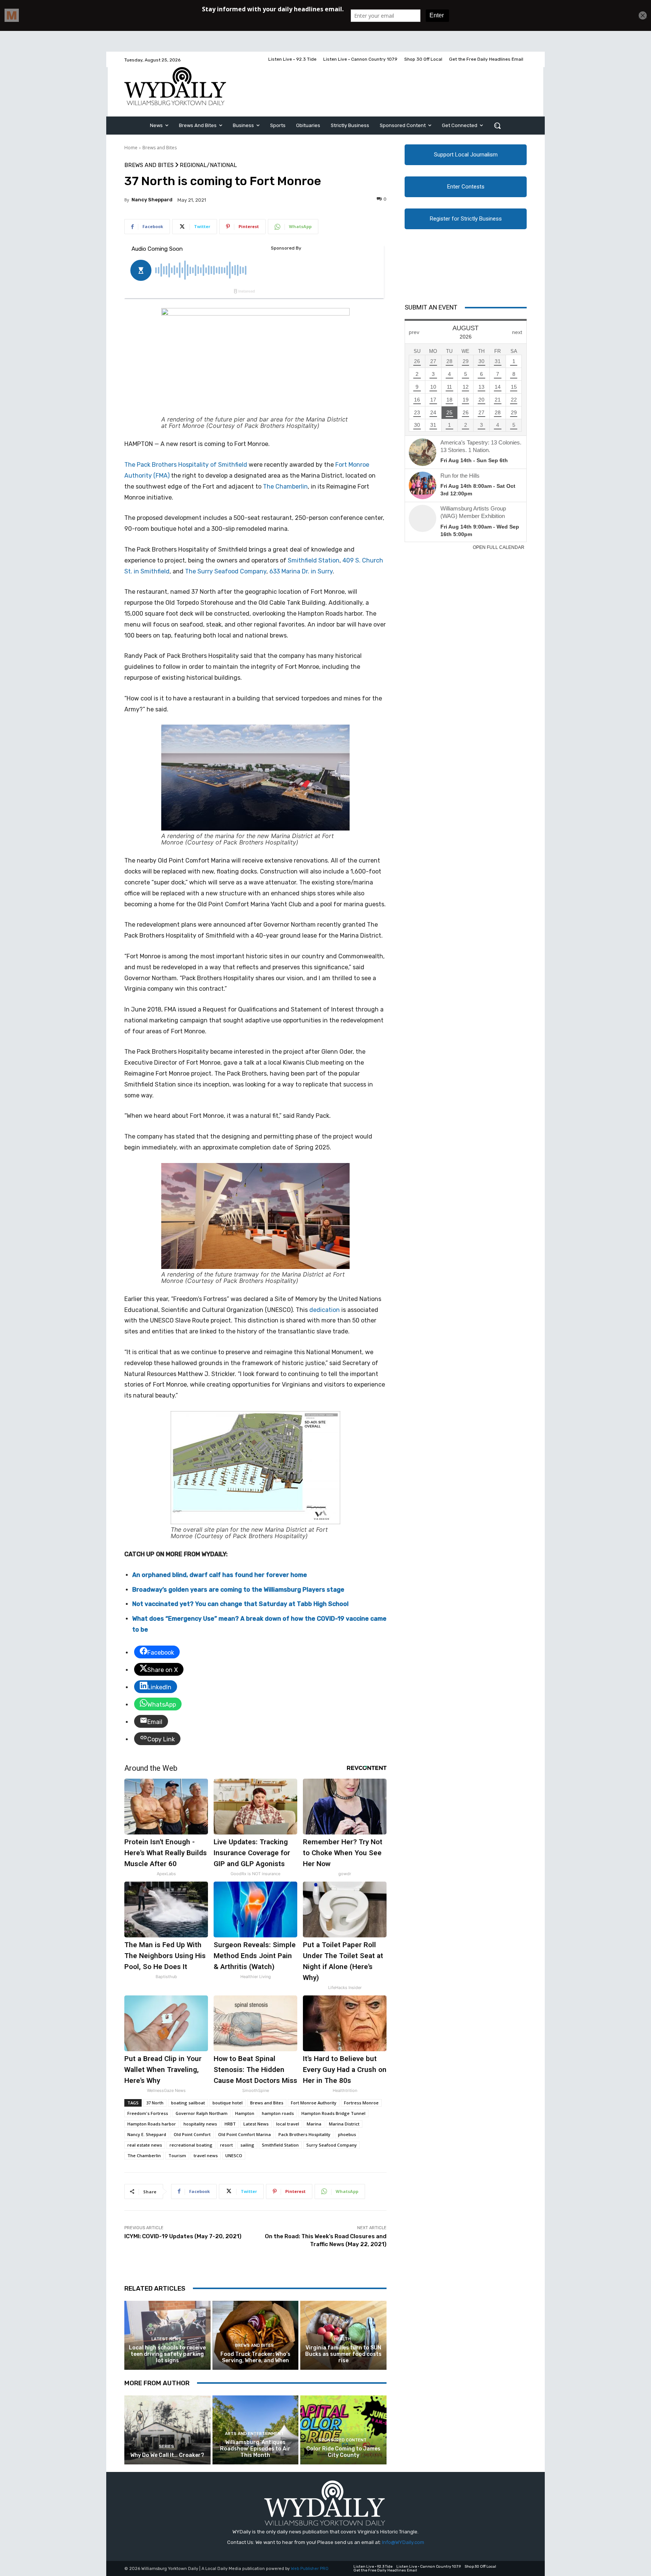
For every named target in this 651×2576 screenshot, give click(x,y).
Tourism (177, 2155)
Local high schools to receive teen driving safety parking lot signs (167, 2354)
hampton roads (278, 2113)
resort (226, 2145)
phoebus (347, 2134)
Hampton (245, 2113)
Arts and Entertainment (254, 2434)
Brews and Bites (160, 148)
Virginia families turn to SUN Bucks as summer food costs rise (343, 2354)
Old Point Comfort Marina (245, 2134)
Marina (314, 2124)
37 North (155, 2103)
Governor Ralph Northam (202, 2113)
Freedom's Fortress (148, 2113)
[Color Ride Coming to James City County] (343, 2430)
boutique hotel (228, 2103)
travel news (206, 2155)
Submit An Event (431, 307)
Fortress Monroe (361, 2103)
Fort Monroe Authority (314, 2103)
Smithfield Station (314, 560)
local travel (288, 2124)
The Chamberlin (285, 487)
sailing (247, 2145)
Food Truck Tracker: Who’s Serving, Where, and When (255, 2357)
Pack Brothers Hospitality (304, 2134)
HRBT (230, 2124)
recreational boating (191, 2145)
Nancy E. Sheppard (147, 2134)
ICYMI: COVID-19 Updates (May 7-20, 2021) (183, 2236)
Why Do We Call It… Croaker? (167, 2455)
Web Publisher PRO (310, 2569)
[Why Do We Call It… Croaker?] (167, 2430)
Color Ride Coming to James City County (343, 2452)
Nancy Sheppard (152, 200)
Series (167, 2447)
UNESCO (234, 2155)
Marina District (344, 2124)
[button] (497, 126)
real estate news (145, 2145)
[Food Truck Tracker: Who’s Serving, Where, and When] (256, 2335)
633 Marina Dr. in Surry (301, 571)
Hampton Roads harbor (152, 2124)
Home (131, 148)
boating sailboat (188, 2103)
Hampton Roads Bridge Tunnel (333, 2113)
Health (342, 2339)
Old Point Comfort (192, 2134)
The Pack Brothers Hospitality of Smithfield (186, 465)
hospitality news (200, 2124)
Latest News (256, 2124)
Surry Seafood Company (332, 2145)
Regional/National (208, 165)
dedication (325, 1310)
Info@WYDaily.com (403, 2542)
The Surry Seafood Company (226, 571)
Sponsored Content (342, 2440)
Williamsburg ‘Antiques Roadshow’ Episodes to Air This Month (255, 2449)
